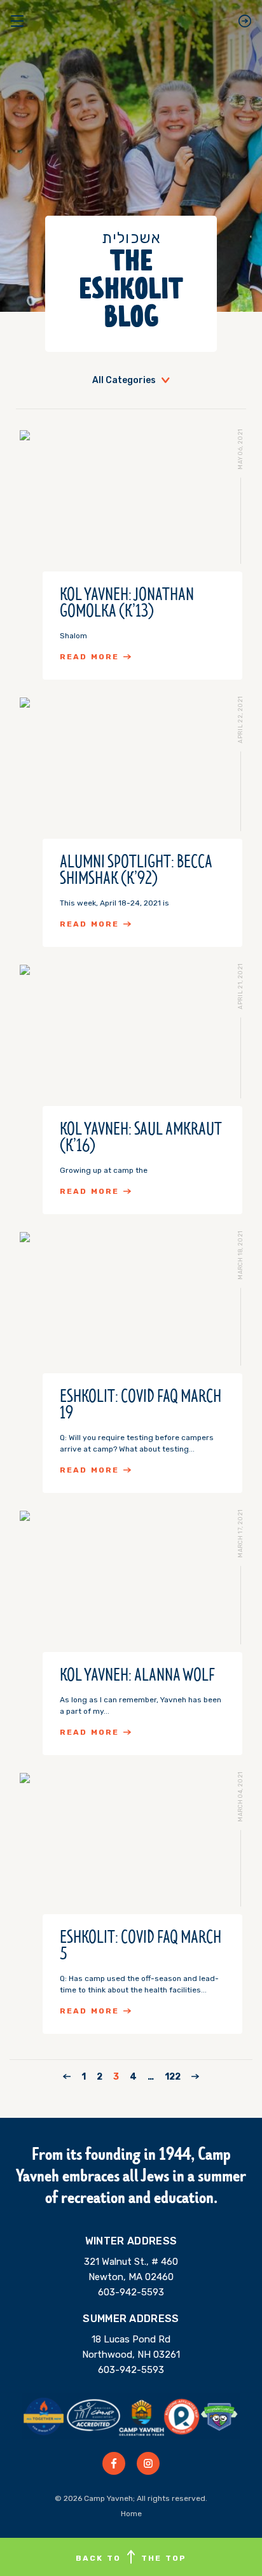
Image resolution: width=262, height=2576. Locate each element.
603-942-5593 (131, 2292)
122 (173, 2077)
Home (131, 2514)
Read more (89, 657)
